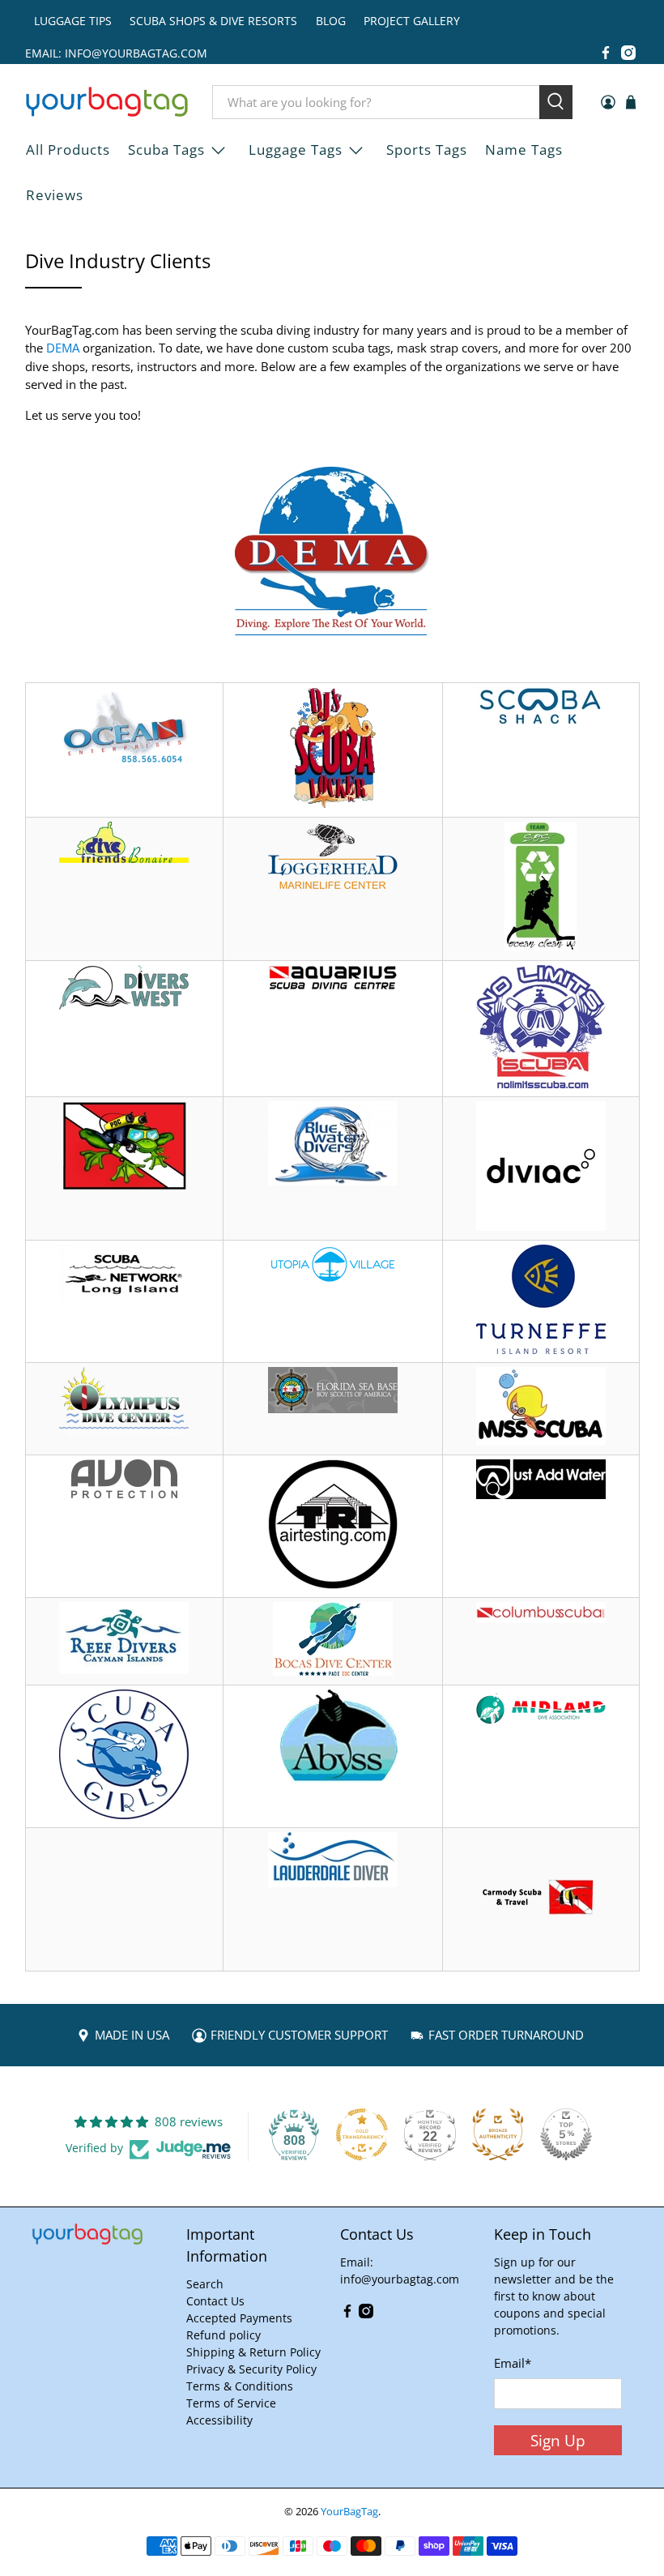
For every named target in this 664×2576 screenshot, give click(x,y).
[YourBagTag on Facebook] (606, 53)
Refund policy (223, 2335)
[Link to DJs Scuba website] (332, 804)
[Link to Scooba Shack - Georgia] (541, 720)
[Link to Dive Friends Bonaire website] (124, 858)
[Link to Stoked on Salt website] (541, 946)
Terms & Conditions (240, 2386)
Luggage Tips (73, 21)
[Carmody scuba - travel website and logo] (541, 1957)
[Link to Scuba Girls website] (124, 1814)
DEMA (63, 348)
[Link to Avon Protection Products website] (124, 1493)
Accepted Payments (239, 2318)
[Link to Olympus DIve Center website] (124, 1433)
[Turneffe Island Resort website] (541, 1349)
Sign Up (558, 2440)
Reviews (55, 195)
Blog (331, 21)
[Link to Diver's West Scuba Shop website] (124, 1005)
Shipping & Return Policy (253, 2352)
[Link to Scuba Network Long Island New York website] (124, 1297)
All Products (68, 150)
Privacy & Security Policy (251, 2369)
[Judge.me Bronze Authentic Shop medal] (498, 2134)
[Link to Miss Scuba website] (541, 1441)
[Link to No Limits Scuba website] (541, 1083)
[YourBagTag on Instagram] (628, 53)
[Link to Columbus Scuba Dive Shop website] (541, 1618)
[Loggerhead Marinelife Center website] (333, 887)
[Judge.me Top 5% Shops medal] (566, 2134)
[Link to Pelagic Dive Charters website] (124, 1185)
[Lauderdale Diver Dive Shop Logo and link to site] (333, 1882)
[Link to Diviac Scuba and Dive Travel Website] (541, 1226)
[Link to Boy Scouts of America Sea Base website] (333, 1408)
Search (205, 2284)
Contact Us (215, 2301)
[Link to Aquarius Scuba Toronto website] (333, 985)
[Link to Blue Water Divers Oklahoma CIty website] (333, 1181)
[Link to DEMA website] (332, 630)
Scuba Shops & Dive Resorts (213, 21)
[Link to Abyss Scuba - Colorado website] (333, 1779)
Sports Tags (427, 150)
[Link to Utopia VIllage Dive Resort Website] (333, 1278)
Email (513, 2363)
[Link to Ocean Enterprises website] (124, 759)
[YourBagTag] (107, 102)
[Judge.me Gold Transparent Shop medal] (362, 2134)
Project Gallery (412, 21)
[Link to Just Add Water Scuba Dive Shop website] (541, 1494)
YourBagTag (349, 2512)
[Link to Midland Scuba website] (541, 1724)
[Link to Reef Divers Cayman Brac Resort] (124, 1669)
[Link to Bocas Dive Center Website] (333, 1671)
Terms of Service (231, 2403)
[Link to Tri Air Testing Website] (333, 1584)
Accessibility (219, 2420)
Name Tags (524, 150)
